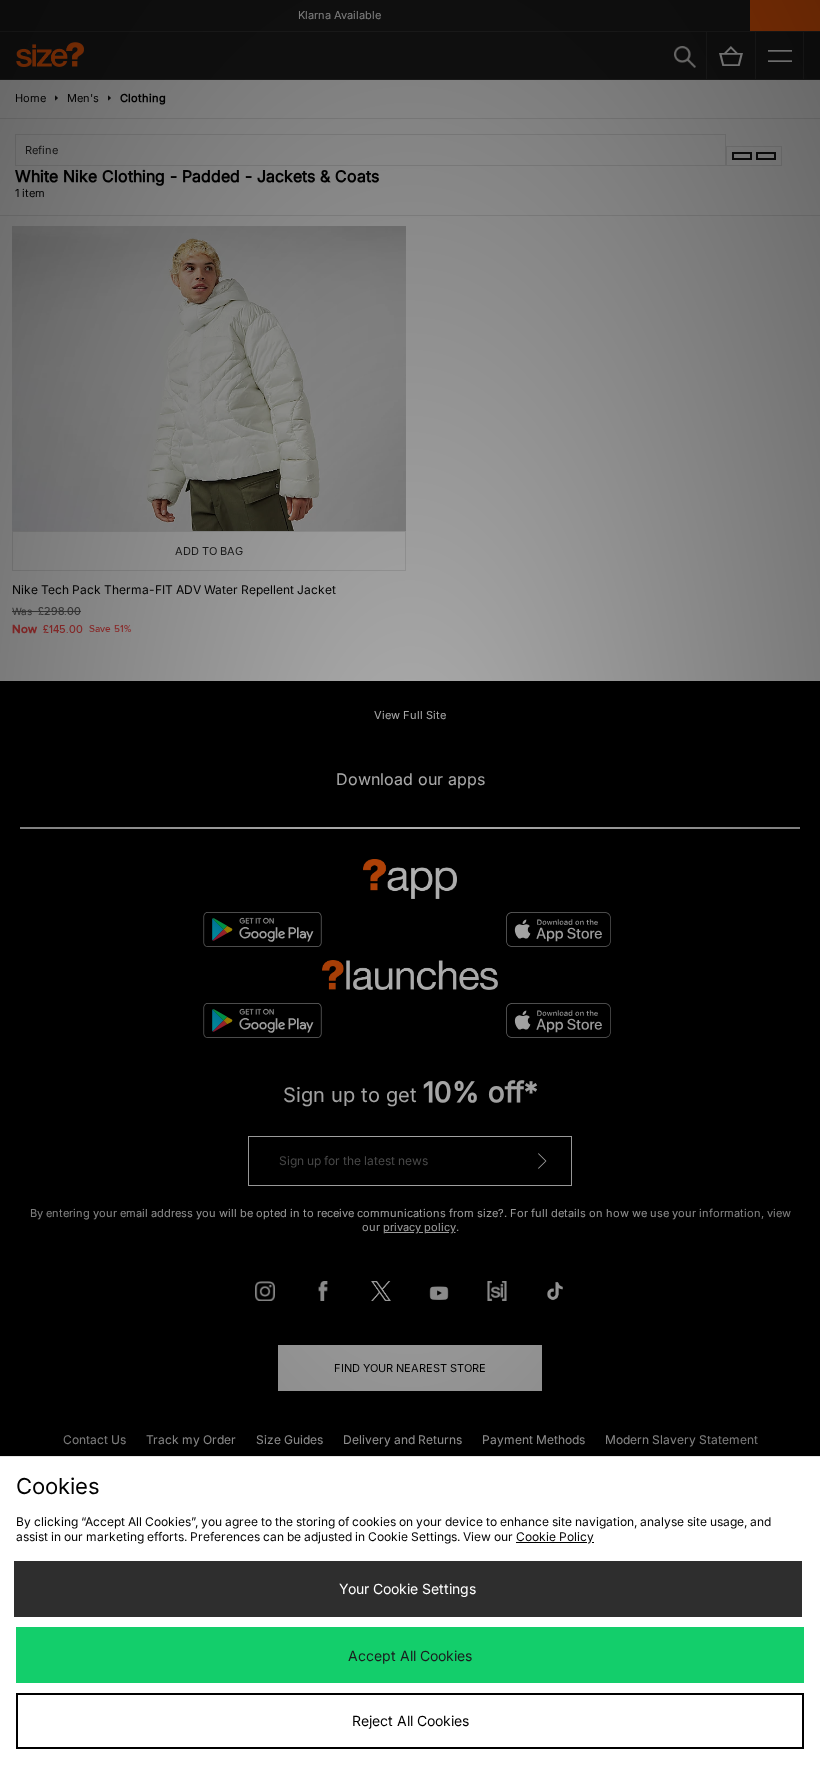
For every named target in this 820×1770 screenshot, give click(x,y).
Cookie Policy (555, 1536)
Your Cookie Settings (407, 1588)
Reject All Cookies (410, 1720)
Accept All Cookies (410, 1655)
